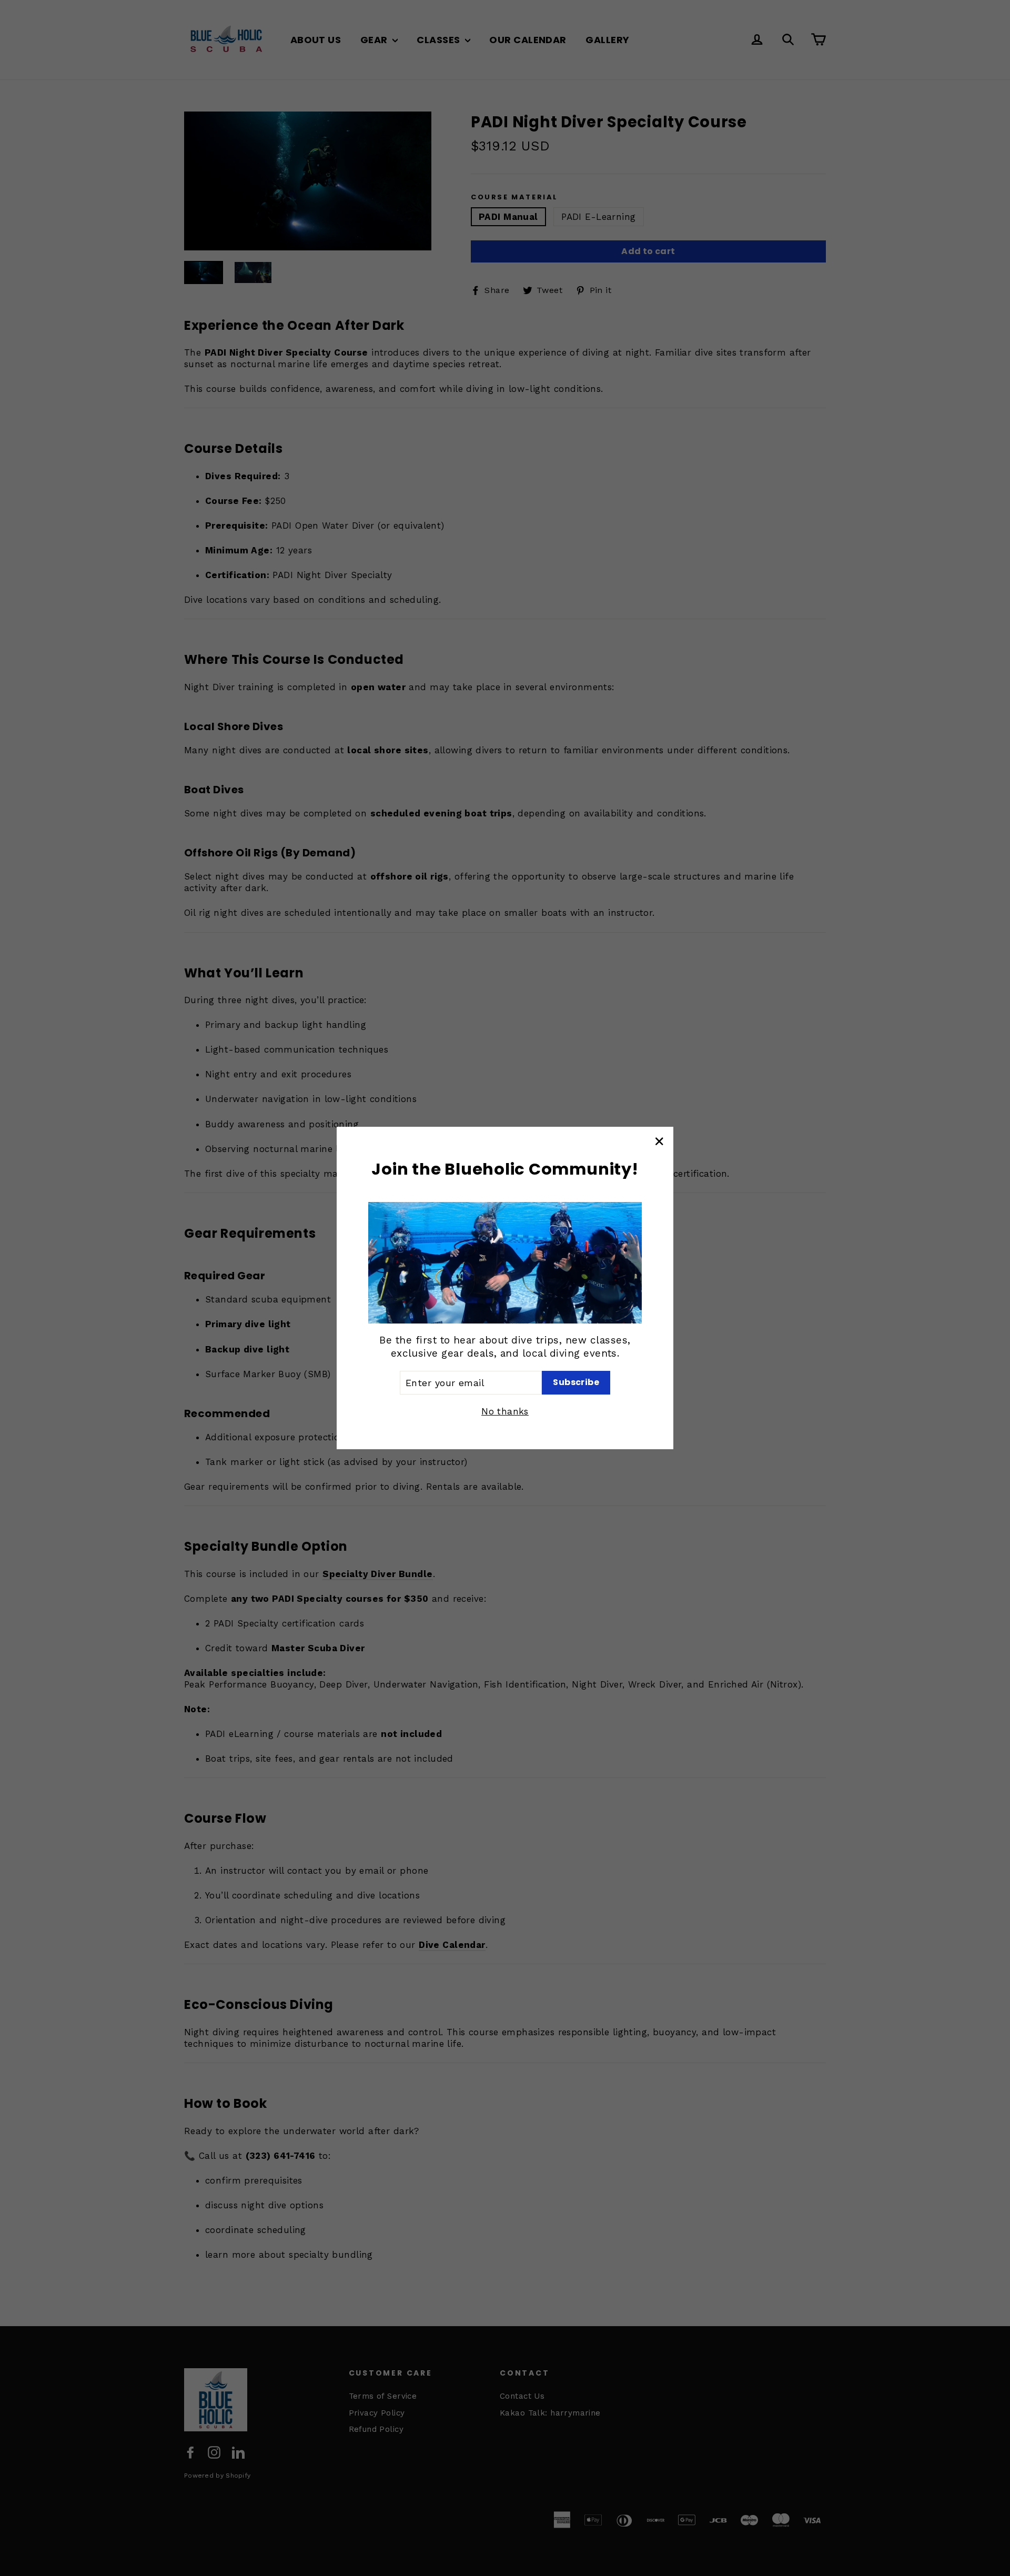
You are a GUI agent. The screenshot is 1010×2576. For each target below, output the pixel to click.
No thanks (505, 1411)
